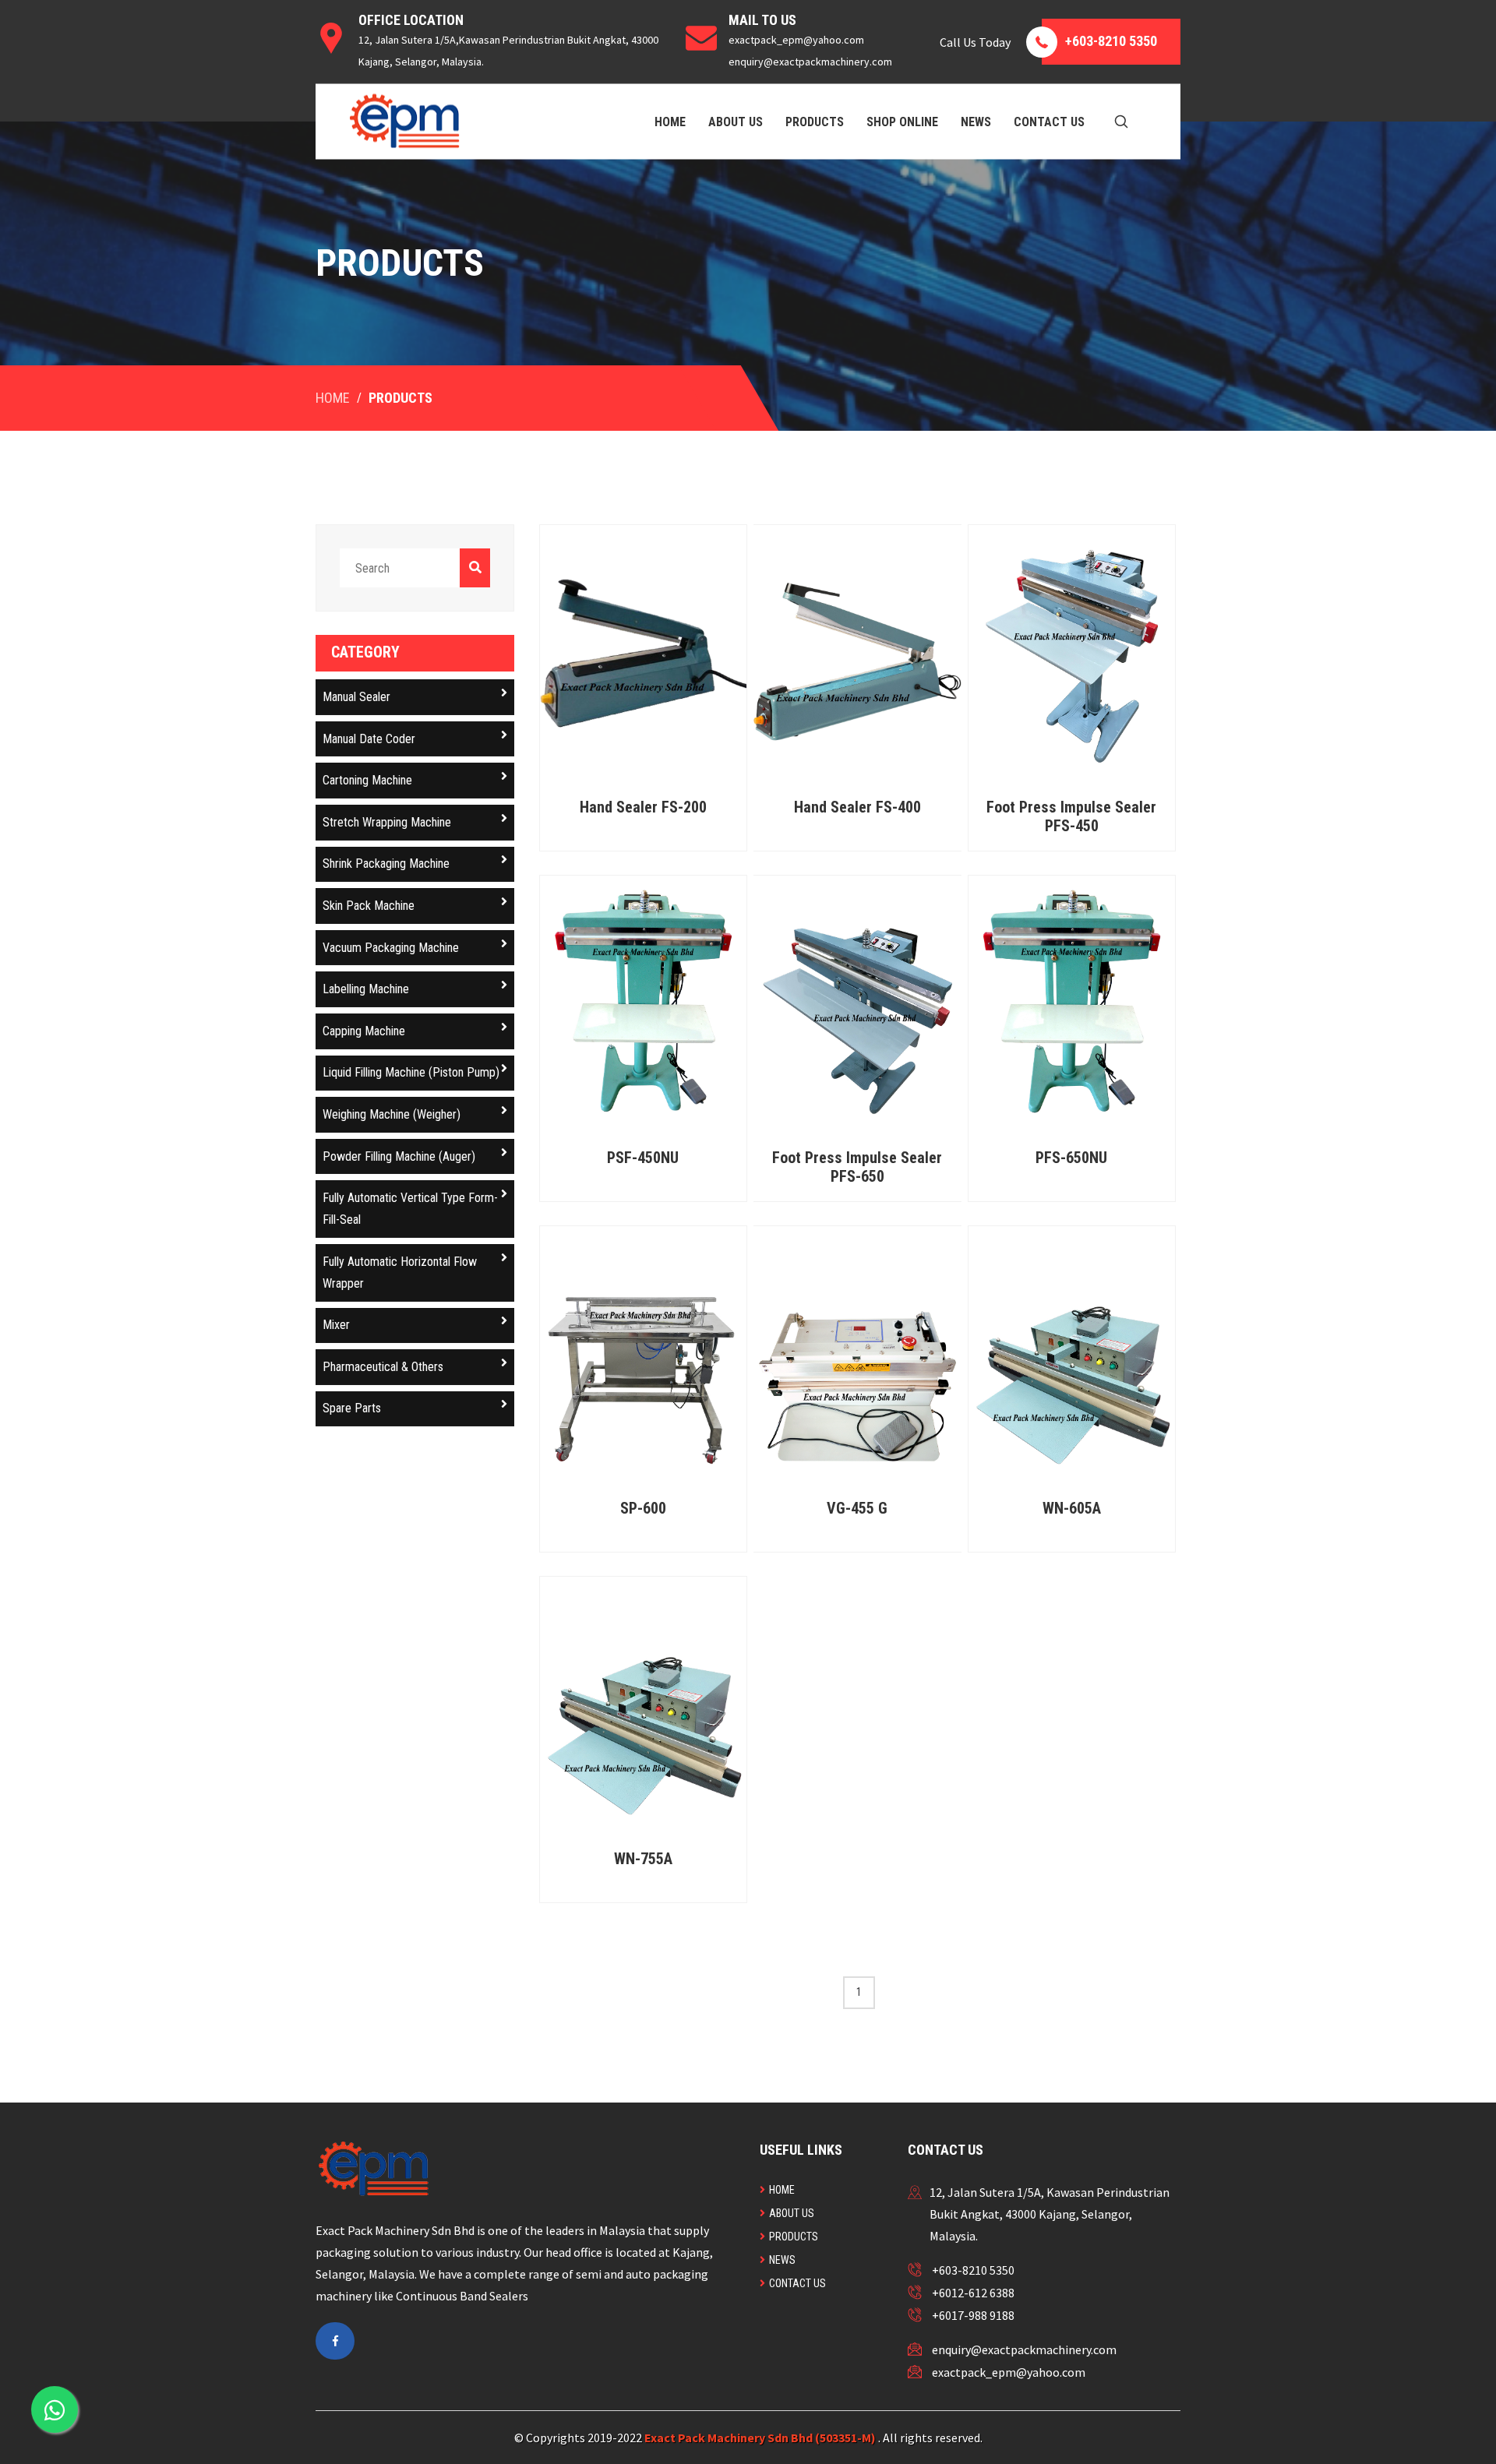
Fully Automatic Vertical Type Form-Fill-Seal (410, 1209)
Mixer (336, 1325)
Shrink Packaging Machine (386, 864)
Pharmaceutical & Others (383, 1367)
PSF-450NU (643, 1158)
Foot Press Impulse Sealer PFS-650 (857, 1167)
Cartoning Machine (367, 780)
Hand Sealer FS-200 (643, 807)
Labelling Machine (366, 989)
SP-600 (643, 1508)
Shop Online (902, 121)
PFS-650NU (1071, 1158)
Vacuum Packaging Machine (391, 948)
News (976, 121)
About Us (736, 121)
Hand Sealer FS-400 (857, 807)
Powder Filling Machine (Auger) (399, 1156)
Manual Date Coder (369, 739)
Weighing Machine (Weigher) (392, 1114)
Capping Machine (364, 1031)
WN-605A (1072, 1508)
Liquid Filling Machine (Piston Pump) (411, 1072)
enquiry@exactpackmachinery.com (1024, 2349)
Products (815, 121)
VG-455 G (857, 1508)
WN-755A (643, 1859)
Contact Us (1049, 121)
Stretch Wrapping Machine (387, 822)
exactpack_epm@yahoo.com (1009, 2372)
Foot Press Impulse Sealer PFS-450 (1071, 816)
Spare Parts (352, 1408)
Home (670, 121)
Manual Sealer (356, 697)
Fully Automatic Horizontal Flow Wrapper (400, 1273)
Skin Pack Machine (369, 906)
